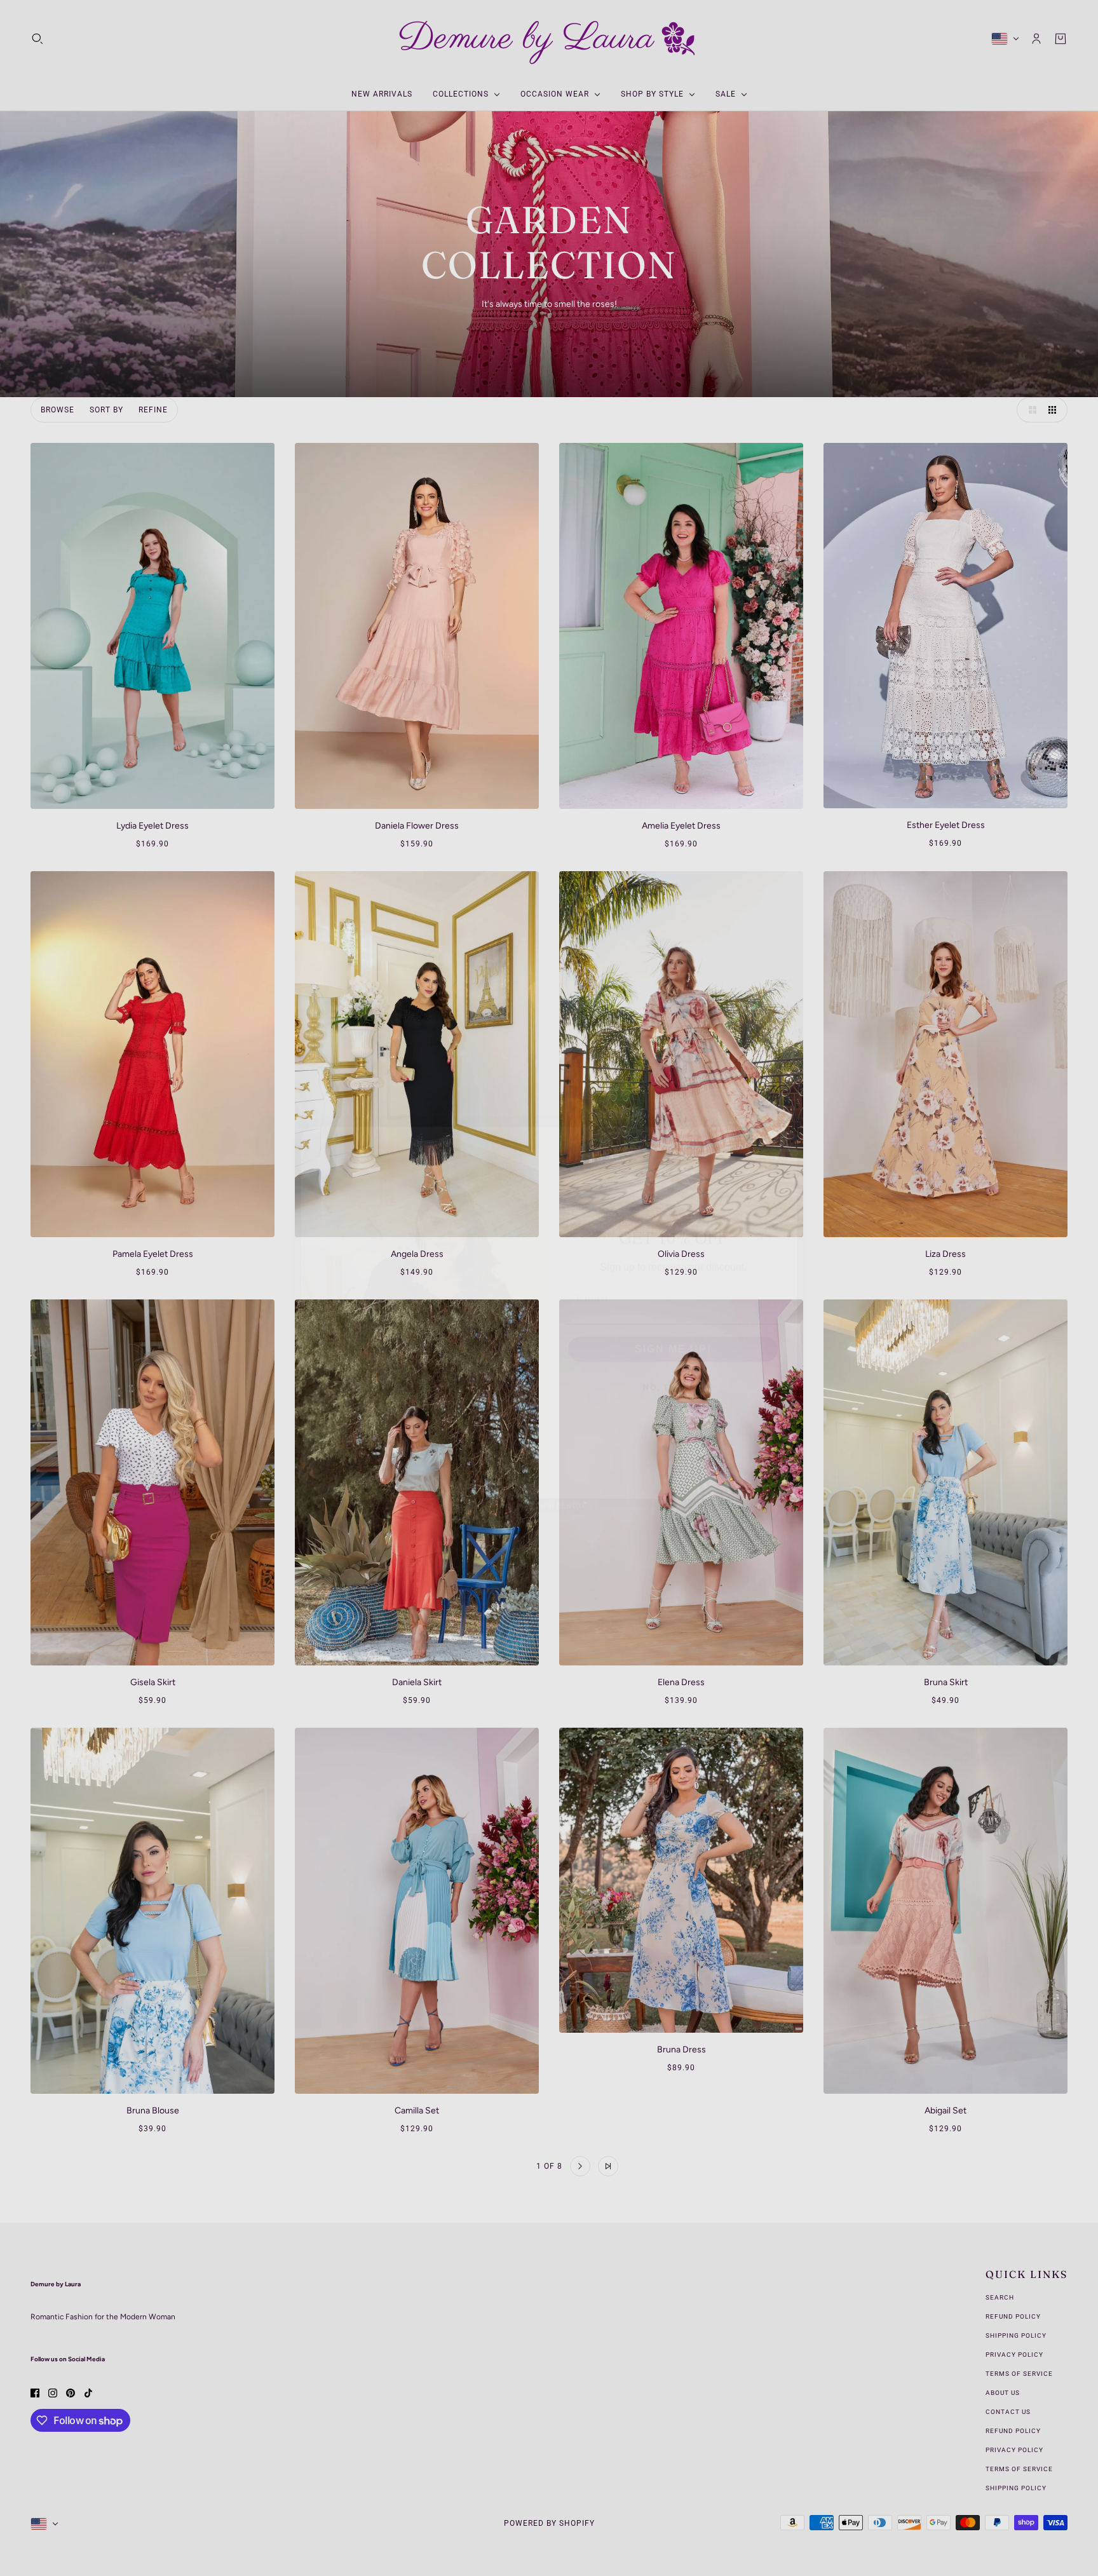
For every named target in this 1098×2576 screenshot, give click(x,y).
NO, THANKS (673, 1355)
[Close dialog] (783, 1109)
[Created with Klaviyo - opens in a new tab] (549, 1474)
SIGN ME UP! (673, 1317)
